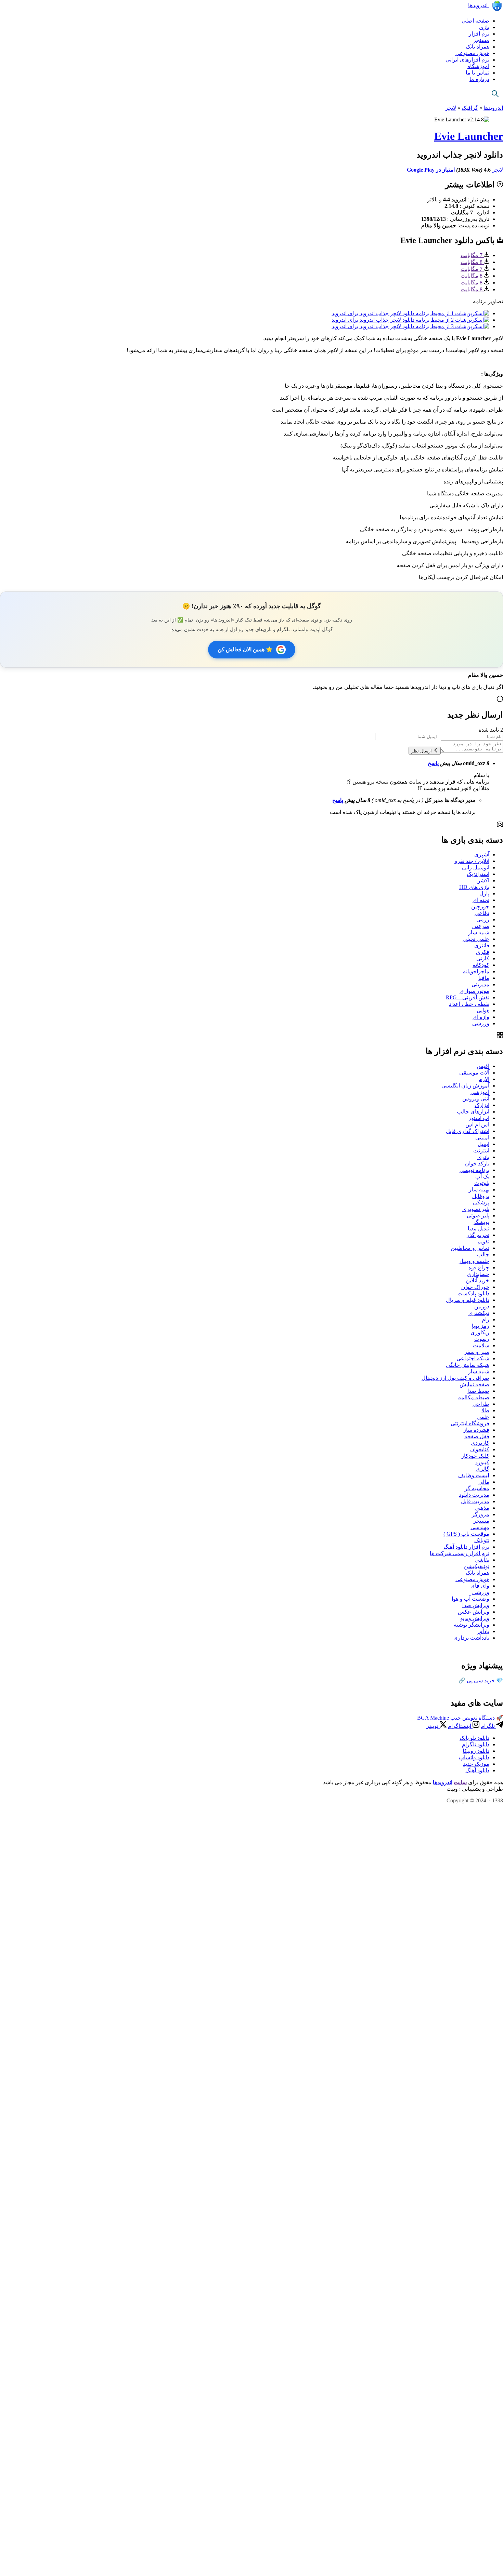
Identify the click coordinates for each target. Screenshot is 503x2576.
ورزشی (481, 1023)
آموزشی (480, 1092)
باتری (483, 1157)
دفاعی (482, 913)
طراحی (481, 1404)
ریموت (482, 1339)
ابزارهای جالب (473, 1112)
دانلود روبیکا (476, 1751)
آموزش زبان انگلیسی (465, 1086)
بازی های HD (474, 887)
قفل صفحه (477, 1436)
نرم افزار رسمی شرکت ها (460, 1553)
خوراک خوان (475, 1287)
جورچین (480, 906)
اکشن (483, 880)
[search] (495, 94)
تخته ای (481, 900)
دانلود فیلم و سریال (468, 1300)
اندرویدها (479, 5)
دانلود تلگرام (476, 1744)
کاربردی (480, 1443)
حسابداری (478, 1274)
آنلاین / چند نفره (472, 861)
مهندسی (480, 1527)
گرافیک (470, 108)
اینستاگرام (460, 1726)
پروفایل (481, 1196)
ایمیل (483, 1144)
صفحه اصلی (475, 21)
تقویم (483, 1242)
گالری (482, 1469)
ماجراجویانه (476, 971)
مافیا (484, 978)
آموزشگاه (478, 66)
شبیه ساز (479, 932)
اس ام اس (477, 1125)
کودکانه (481, 965)
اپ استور (479, 1118)
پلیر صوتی (478, 1216)
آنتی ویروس (476, 1099)
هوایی (483, 1010)
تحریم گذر (478, 1235)
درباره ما (479, 79)
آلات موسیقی (474, 1073)
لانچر (451, 108)
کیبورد (482, 1462)
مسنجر (481, 40)
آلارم (484, 1079)
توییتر (433, 1726)
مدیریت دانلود (474, 1495)
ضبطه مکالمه (474, 1397)
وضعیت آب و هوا (470, 1599)
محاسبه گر (477, 1488)
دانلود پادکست (473, 1293)
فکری (483, 952)
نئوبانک (482, 1540)
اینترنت (481, 1151)
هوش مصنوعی (472, 53)
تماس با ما (478, 73)
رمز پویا (481, 1326)
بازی (484, 27)
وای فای (480, 1586)
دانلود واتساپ (474, 1757)
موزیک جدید (476, 1764)
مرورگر (481, 1514)
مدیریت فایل (475, 1501)
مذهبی (482, 1508)
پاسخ (433, 763)
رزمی (483, 919)
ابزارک (482, 1105)
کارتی (483, 958)
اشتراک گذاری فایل (468, 1131)
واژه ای (481, 1017)
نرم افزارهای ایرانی (467, 60)
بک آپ (482, 1177)
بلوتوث (482, 1183)
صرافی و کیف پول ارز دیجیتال (455, 1378)
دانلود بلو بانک (474, 1738)
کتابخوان (480, 1449)
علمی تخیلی (476, 939)
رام (486, 1319)
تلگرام (488, 1726)
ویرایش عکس (474, 1612)
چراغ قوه (479, 1267)
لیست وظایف (474, 1475)
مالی (484, 1482)
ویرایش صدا (476, 1605)
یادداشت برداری (471, 1638)
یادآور (483, 1631)
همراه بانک (478, 47)
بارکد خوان (477, 1164)
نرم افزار (479, 34)
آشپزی (482, 855)
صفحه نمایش (474, 1384)
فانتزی (482, 945)
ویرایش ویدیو (475, 1618)
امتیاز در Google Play (431, 170)
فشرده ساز (476, 1430)
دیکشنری (479, 1313)
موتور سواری (474, 991)
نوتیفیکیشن (477, 1566)
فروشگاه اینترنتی (470, 1423)
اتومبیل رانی (476, 867)
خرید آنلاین (478, 1280)
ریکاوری (480, 1332)
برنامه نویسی (474, 1170)
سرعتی (481, 926)
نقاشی (482, 1560)
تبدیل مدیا (479, 1229)
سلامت (481, 1345)
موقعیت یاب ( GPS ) (466, 1534)
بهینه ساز (479, 1190)
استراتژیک (478, 874)
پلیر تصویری (476, 1209)
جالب (483, 1254)
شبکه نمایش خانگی (468, 1365)
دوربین (482, 1306)
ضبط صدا (478, 1391)
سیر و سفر (477, 1352)
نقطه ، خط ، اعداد (469, 1004)
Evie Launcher (469, 136)
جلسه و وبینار (474, 1261)
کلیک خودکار (475, 1456)
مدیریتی (480, 984)
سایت (460, 1782)
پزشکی (481, 1203)
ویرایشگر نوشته (472, 1625)
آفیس (483, 1066)
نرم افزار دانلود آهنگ (466, 1547)
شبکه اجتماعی (473, 1358)
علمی (483, 1417)
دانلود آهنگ (477, 1770)
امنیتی (482, 1138)
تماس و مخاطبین (470, 1248)
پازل (484, 893)
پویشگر (481, 1222)
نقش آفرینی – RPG (468, 997)
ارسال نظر (422, 751)
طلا (485, 1410)
